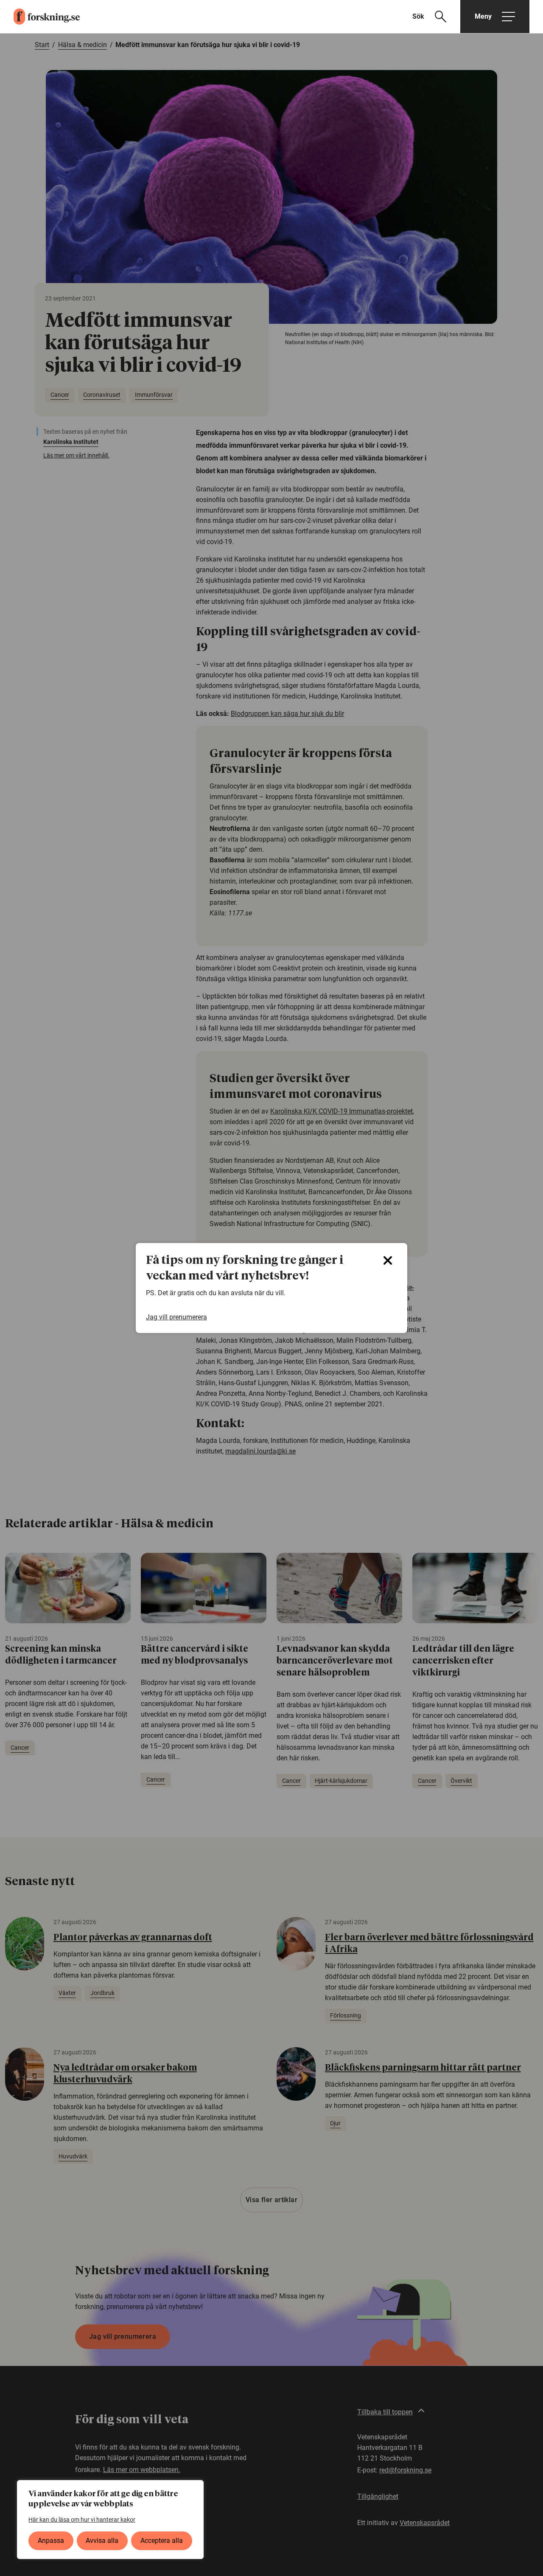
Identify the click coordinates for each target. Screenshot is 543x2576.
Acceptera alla (162, 2541)
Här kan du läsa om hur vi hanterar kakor (82, 2520)
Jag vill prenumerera (176, 1317)
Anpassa (51, 2541)
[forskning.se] (40, 17)
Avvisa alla (102, 2541)
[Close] (388, 1260)
